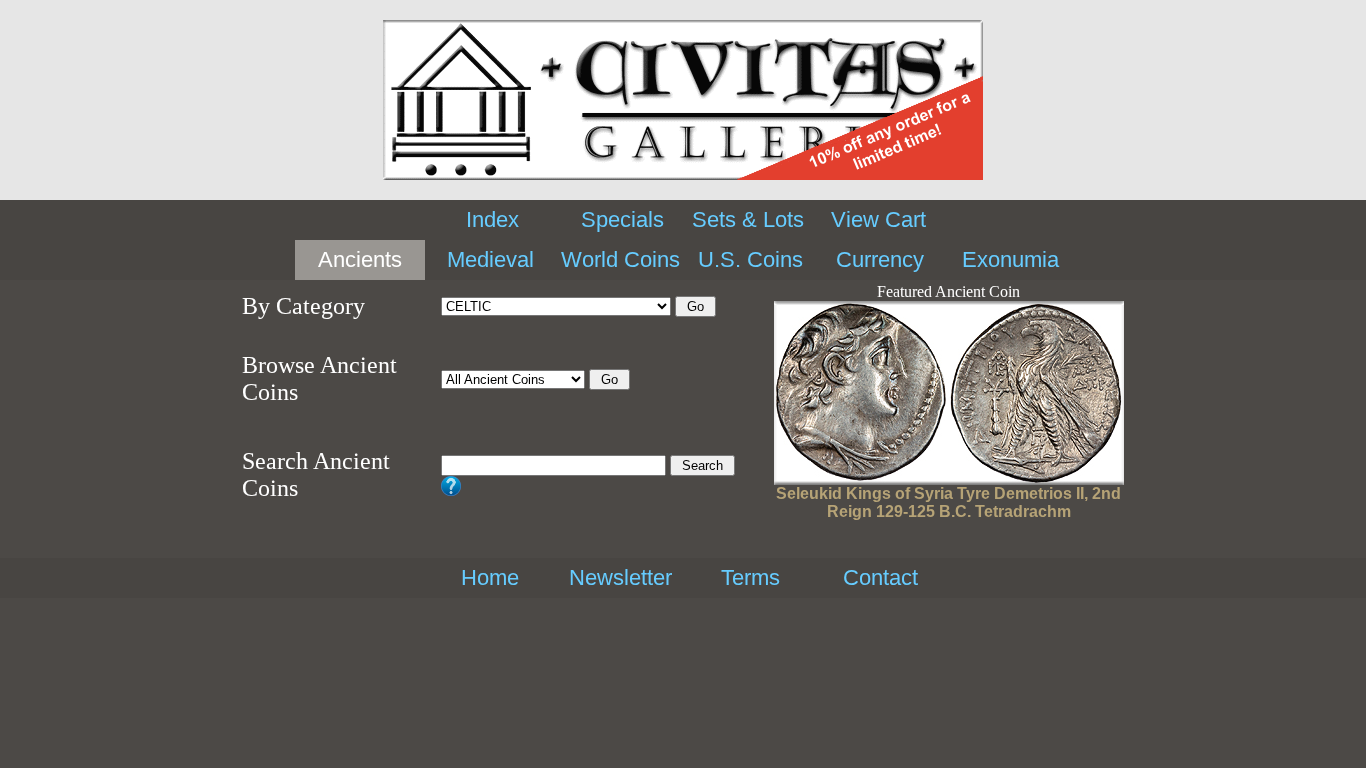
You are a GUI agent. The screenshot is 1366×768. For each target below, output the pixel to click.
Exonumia (1010, 259)
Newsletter (620, 577)
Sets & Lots (748, 219)
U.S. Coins (750, 259)
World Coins (620, 259)
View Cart (878, 219)
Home (490, 577)
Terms (750, 577)
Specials (622, 219)
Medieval (490, 259)
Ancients (360, 259)
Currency (880, 259)
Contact (880, 577)
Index (492, 219)
